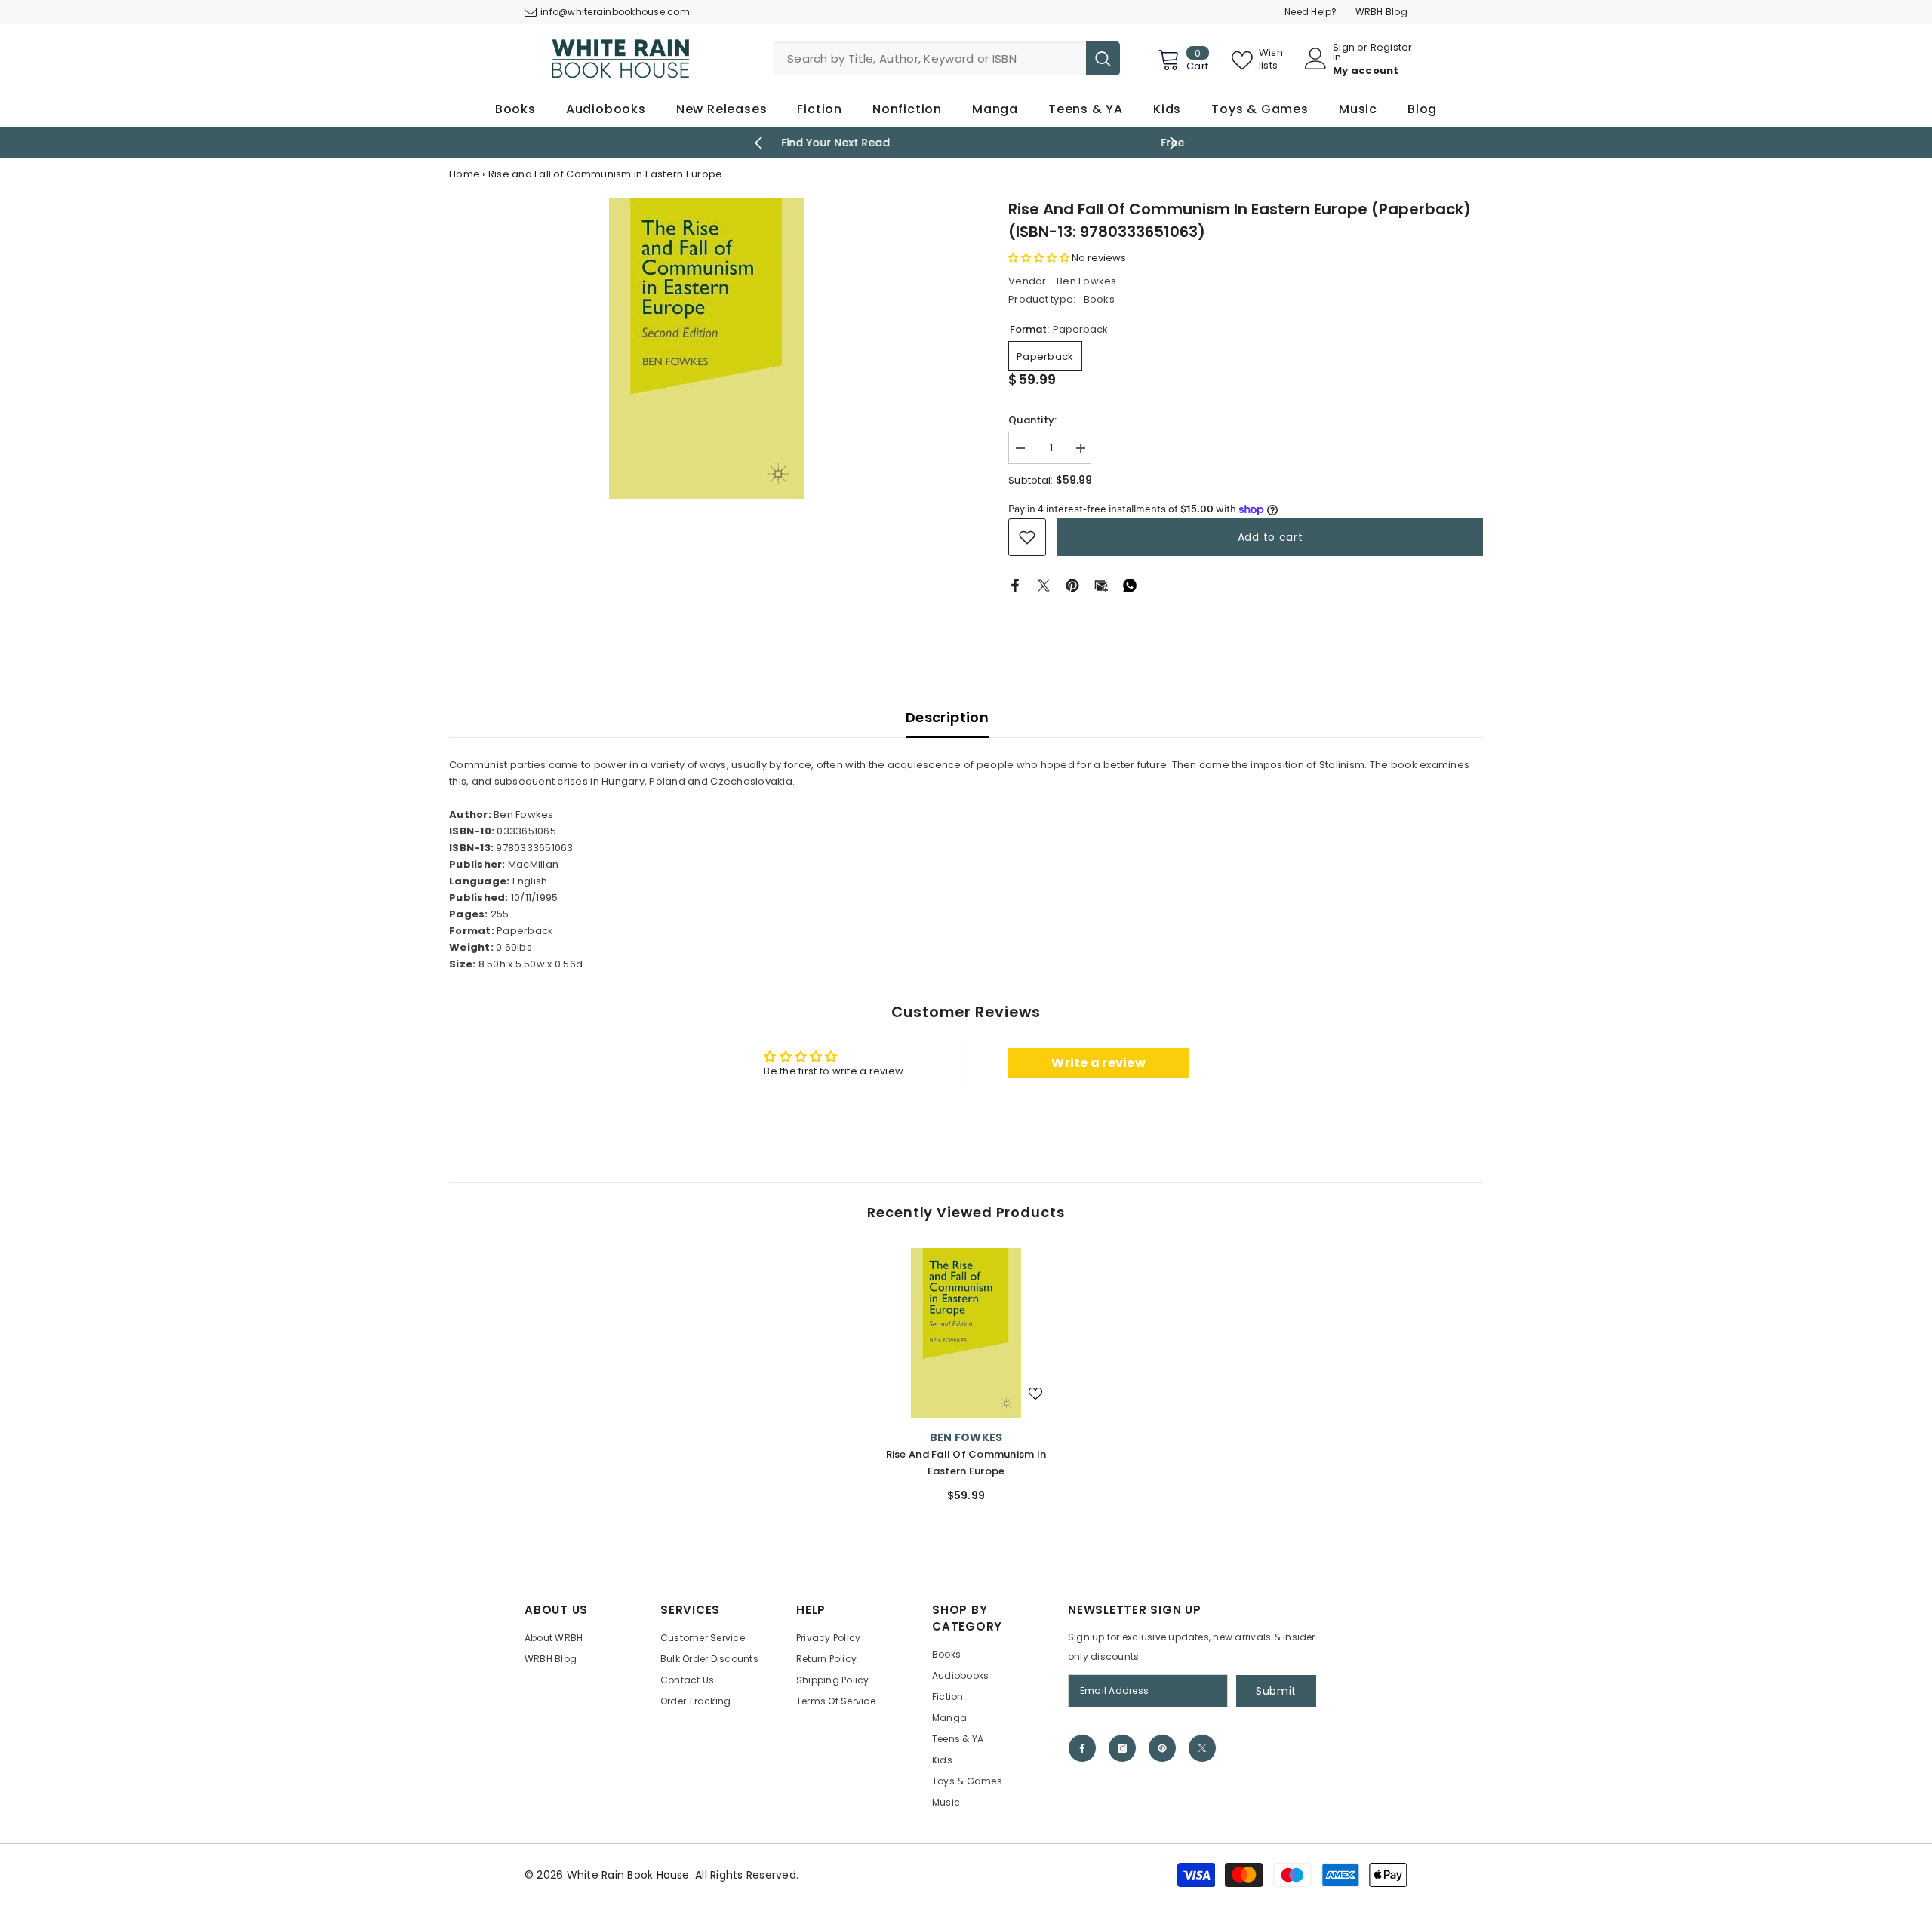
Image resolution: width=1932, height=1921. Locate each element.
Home (465, 174)
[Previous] (759, 143)
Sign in (1344, 52)
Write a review (1098, 1063)
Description (947, 717)
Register (1392, 48)
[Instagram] (1122, 1748)
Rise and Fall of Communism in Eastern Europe (966, 1463)
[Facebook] (1015, 585)
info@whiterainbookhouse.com (615, 12)
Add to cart (1271, 537)
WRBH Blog (1381, 12)
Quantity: (1032, 420)
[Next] (1174, 143)
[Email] (1101, 585)
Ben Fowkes (1087, 281)
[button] (1039, 258)
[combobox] (930, 58)
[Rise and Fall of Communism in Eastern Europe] (966, 1333)
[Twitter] (1044, 585)
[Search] (947, 58)
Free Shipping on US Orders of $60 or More (966, 143)
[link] (1027, 537)
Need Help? (1311, 12)
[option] (966, 143)
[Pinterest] (1072, 585)
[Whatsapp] (1130, 585)
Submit (1276, 1691)
